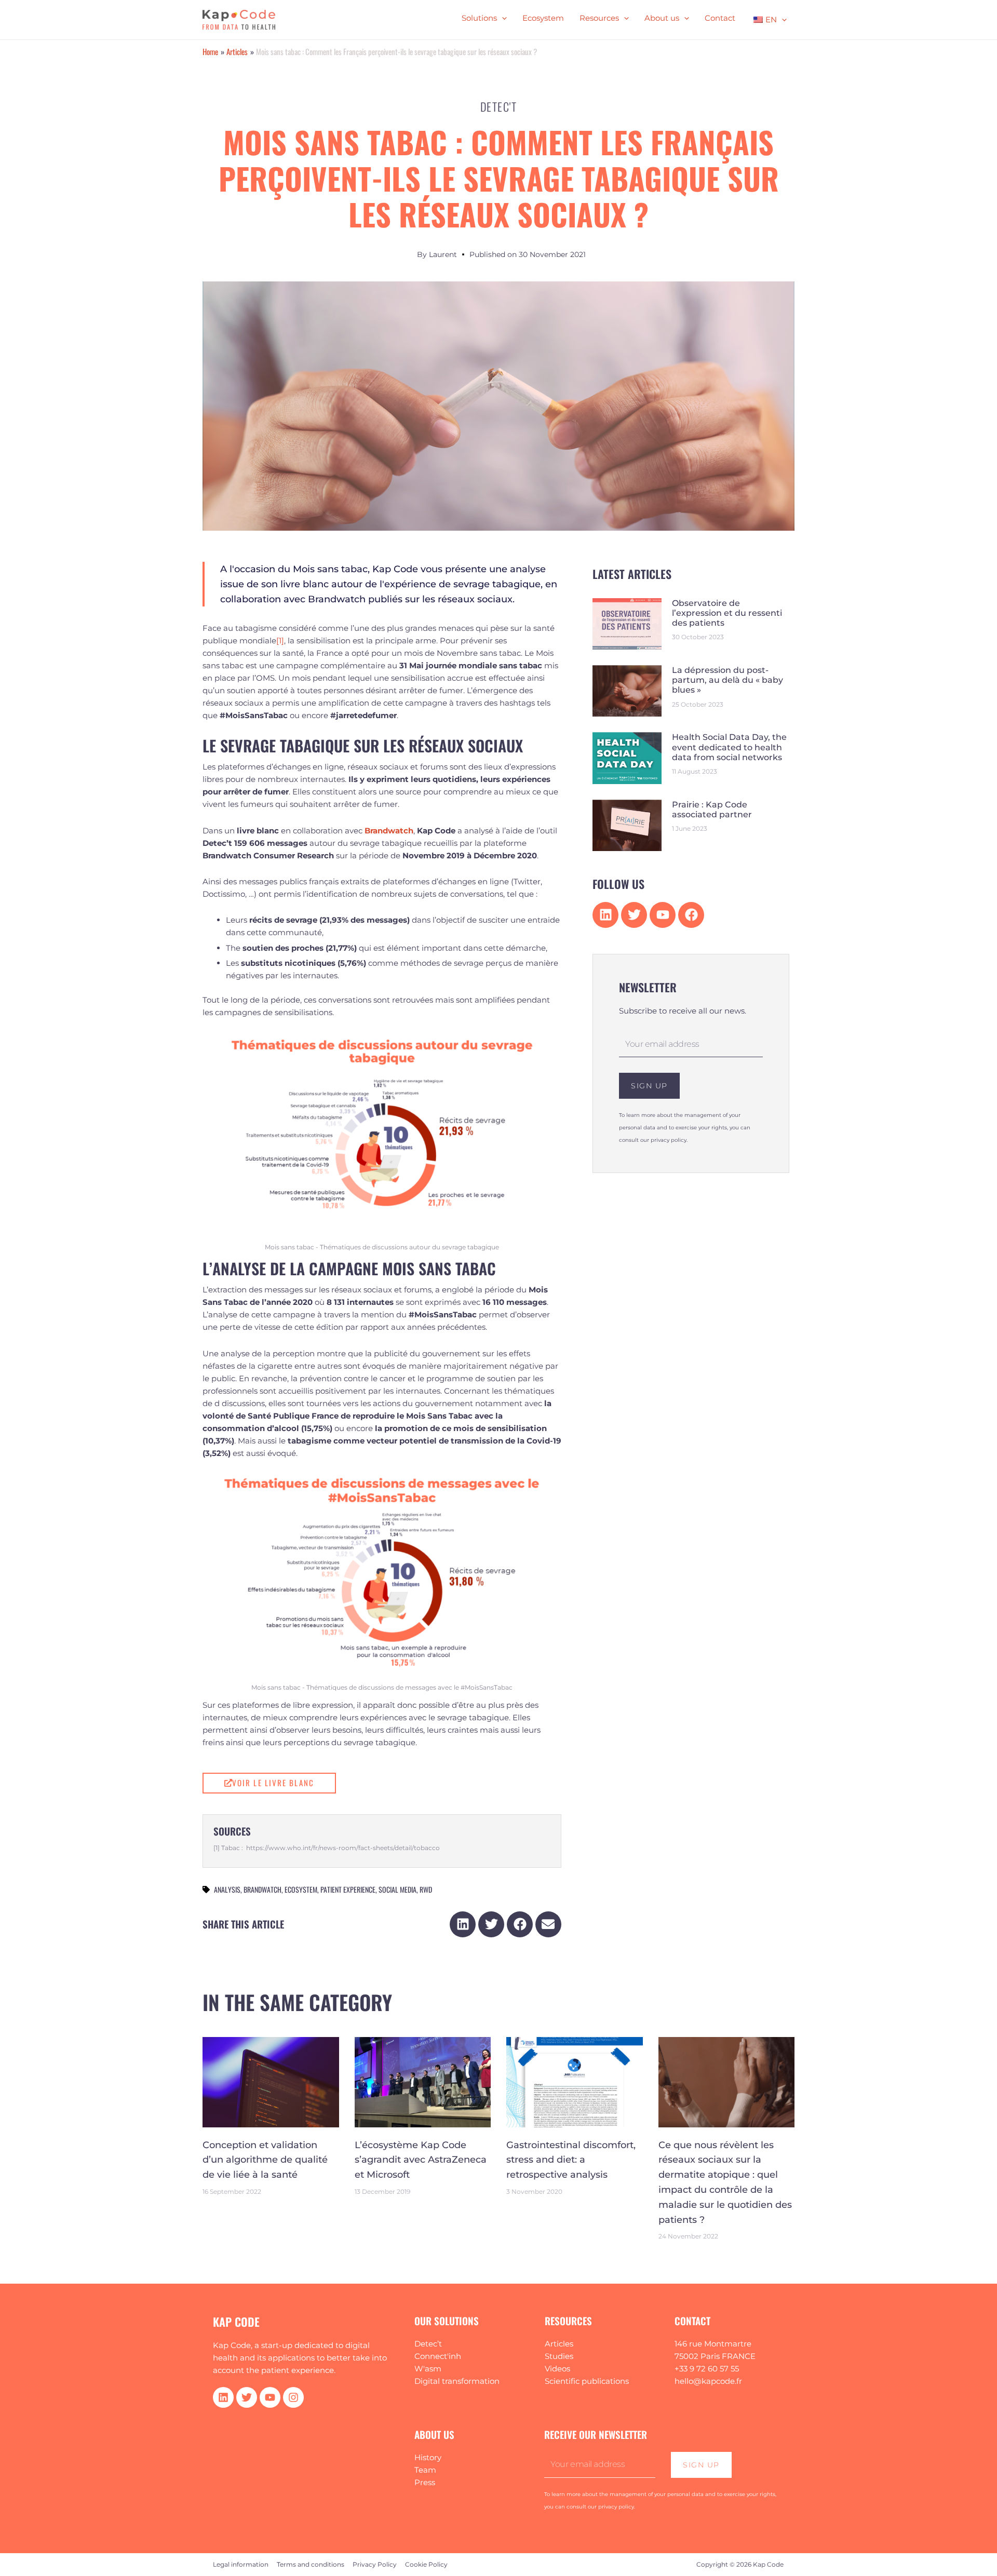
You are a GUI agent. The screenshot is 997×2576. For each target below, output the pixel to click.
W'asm (428, 2369)
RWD (426, 1889)
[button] (463, 1924)
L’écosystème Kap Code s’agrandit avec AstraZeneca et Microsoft (421, 2160)
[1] (280, 640)
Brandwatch (262, 1889)
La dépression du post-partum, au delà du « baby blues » (727, 680)
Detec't (499, 106)
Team (425, 2470)
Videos (557, 2369)
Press (425, 2482)
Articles (559, 2344)
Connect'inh (438, 2356)
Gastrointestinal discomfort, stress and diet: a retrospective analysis (571, 2160)
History (428, 2457)
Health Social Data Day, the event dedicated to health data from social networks (729, 747)
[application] (502, 18)
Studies (559, 2356)
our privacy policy (663, 1140)
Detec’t (428, 2344)
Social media (398, 1889)
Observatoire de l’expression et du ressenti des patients (727, 613)
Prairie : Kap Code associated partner (712, 810)
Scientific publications (587, 2381)
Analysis (227, 1889)
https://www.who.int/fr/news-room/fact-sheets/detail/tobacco (343, 1848)
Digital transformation (457, 2381)
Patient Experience (348, 1889)
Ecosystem (301, 1889)
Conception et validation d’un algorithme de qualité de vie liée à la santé (265, 2160)
